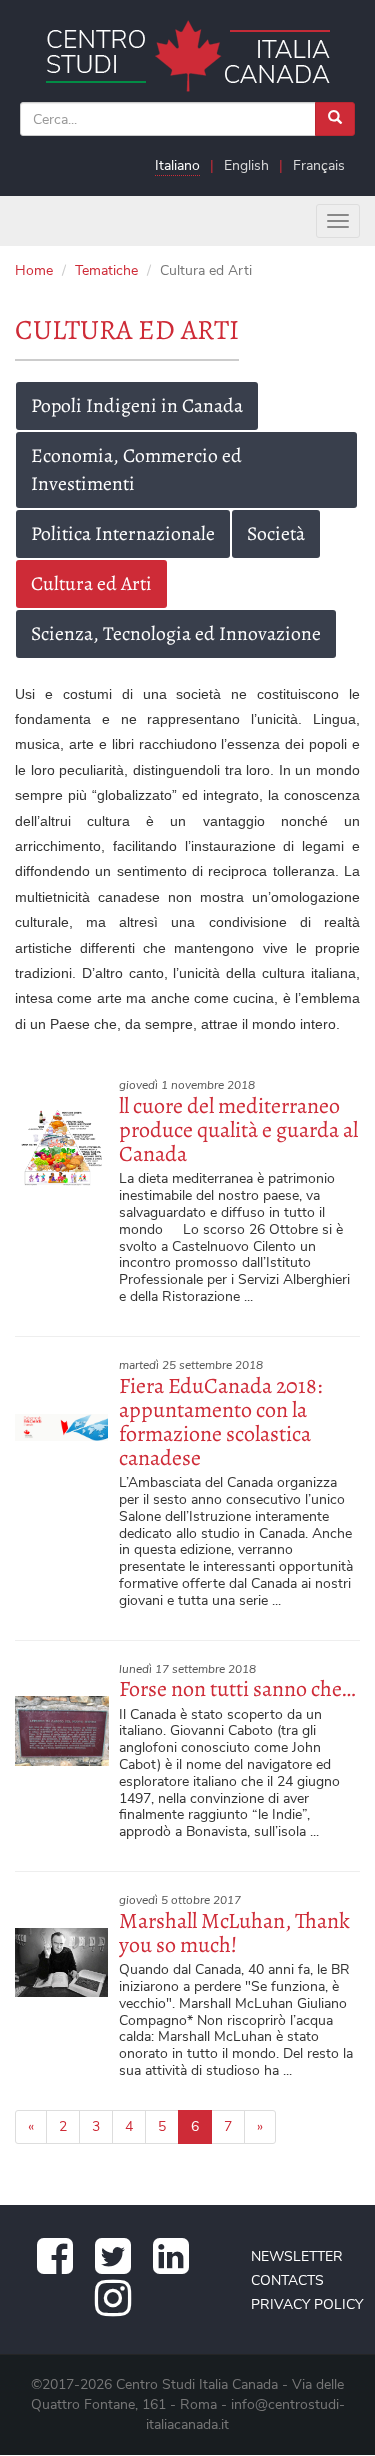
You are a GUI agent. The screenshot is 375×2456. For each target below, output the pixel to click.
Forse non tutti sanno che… (237, 1689)
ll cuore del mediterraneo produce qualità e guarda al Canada (238, 1130)
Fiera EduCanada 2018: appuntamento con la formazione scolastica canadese (220, 1422)
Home (34, 270)
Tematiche (106, 270)
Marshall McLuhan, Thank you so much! (234, 1933)
